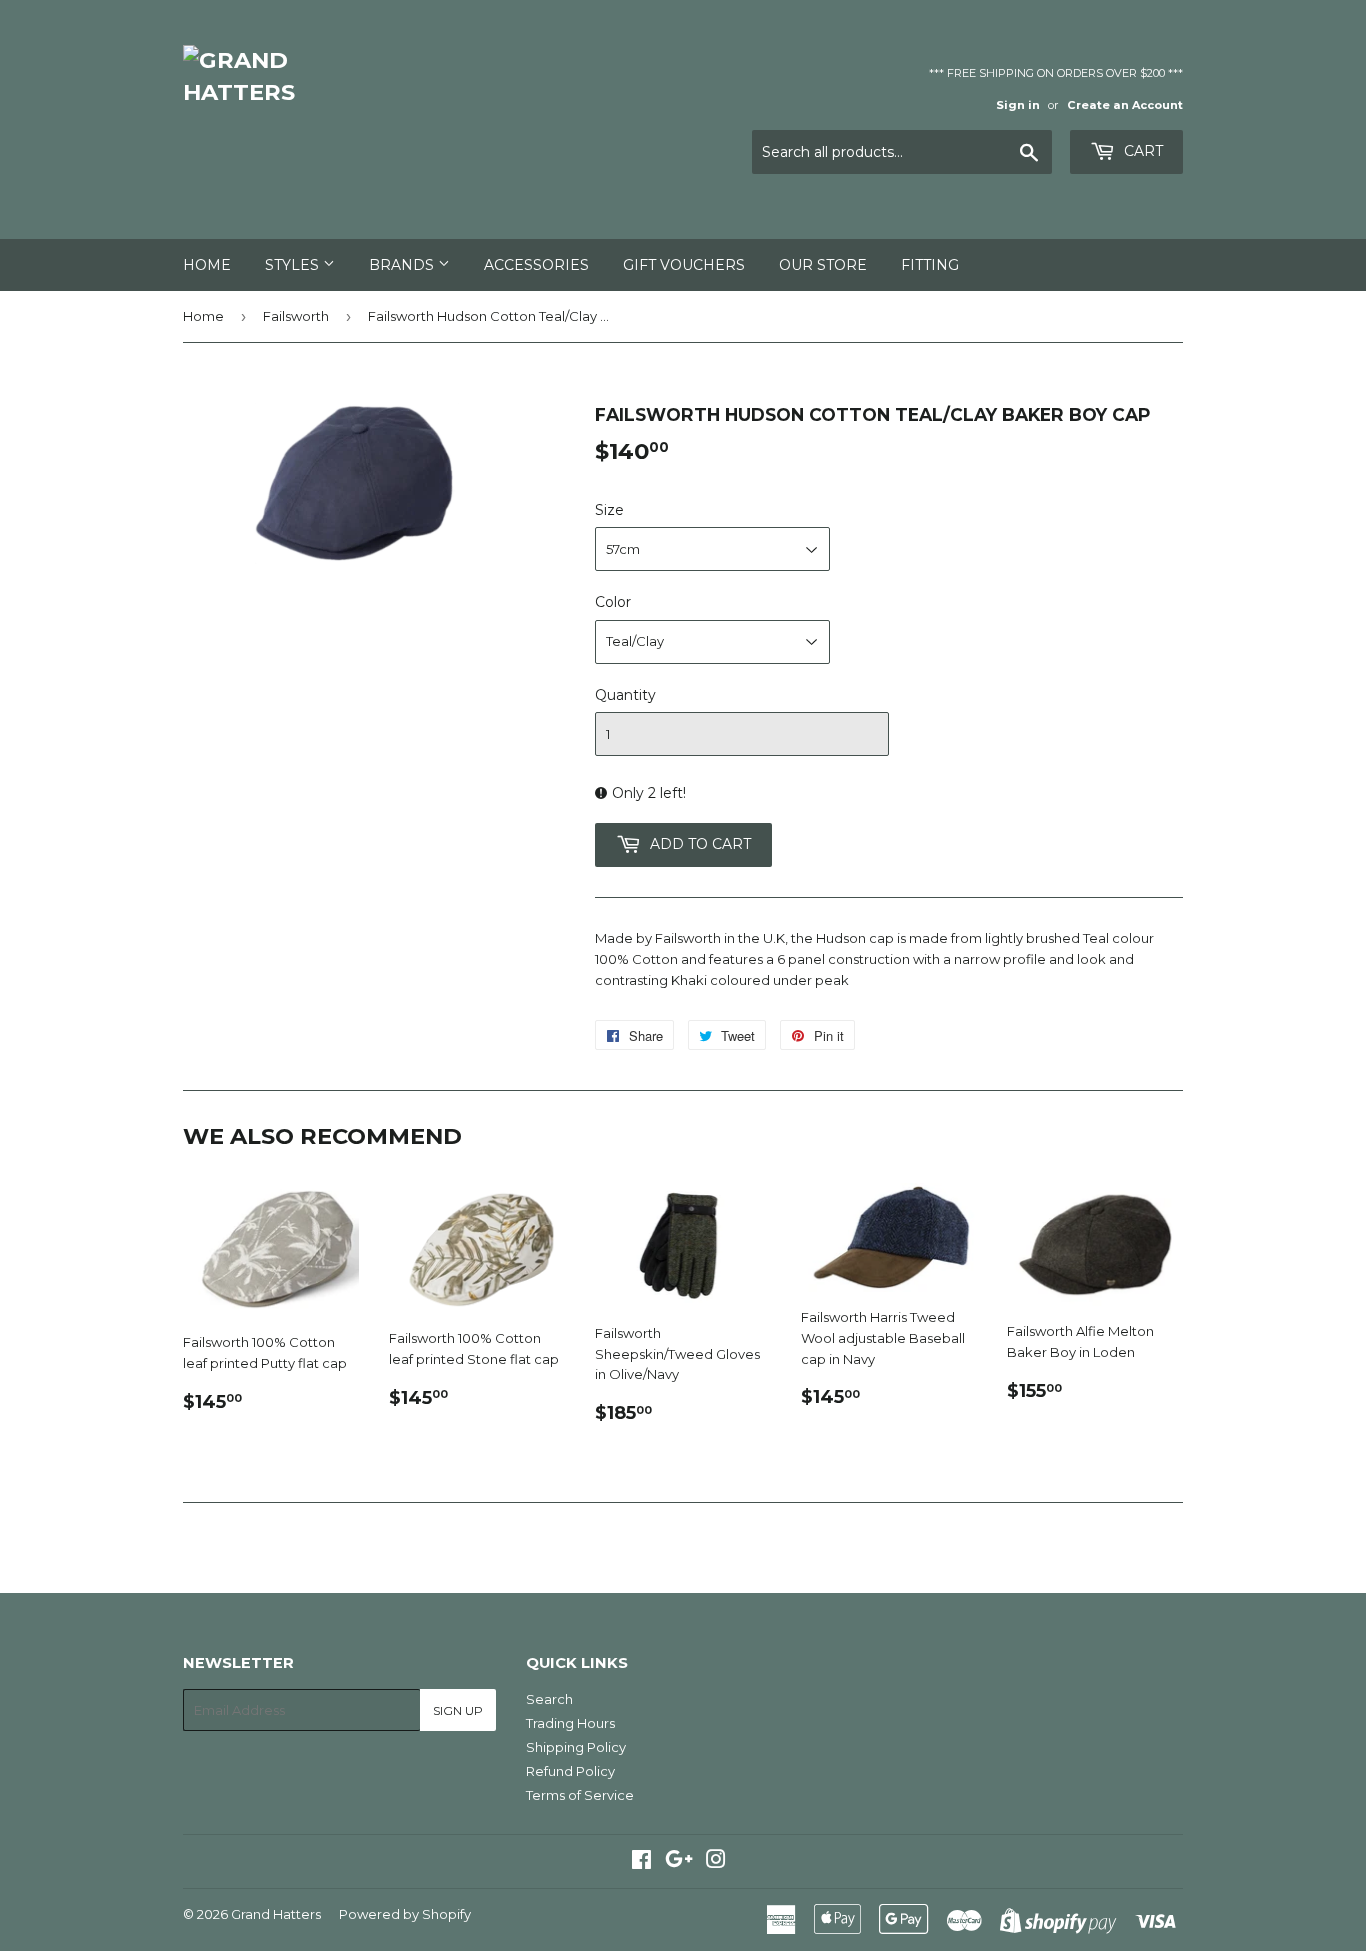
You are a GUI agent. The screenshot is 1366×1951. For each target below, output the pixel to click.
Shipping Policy (576, 1747)
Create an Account (1125, 105)
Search (549, 1699)
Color (613, 602)
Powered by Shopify (405, 1914)
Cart (1141, 151)
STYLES (294, 265)
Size (609, 510)
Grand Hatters (276, 1914)
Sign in (1018, 105)
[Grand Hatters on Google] (679, 1862)
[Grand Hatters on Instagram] (716, 1862)
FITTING (930, 265)
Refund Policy (570, 1771)
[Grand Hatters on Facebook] (641, 1862)
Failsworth (296, 316)
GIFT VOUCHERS (684, 265)
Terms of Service (580, 1795)
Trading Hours (570, 1723)
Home (207, 265)
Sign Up (458, 1710)
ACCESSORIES (536, 265)
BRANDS (403, 265)
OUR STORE (823, 265)
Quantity (625, 695)
